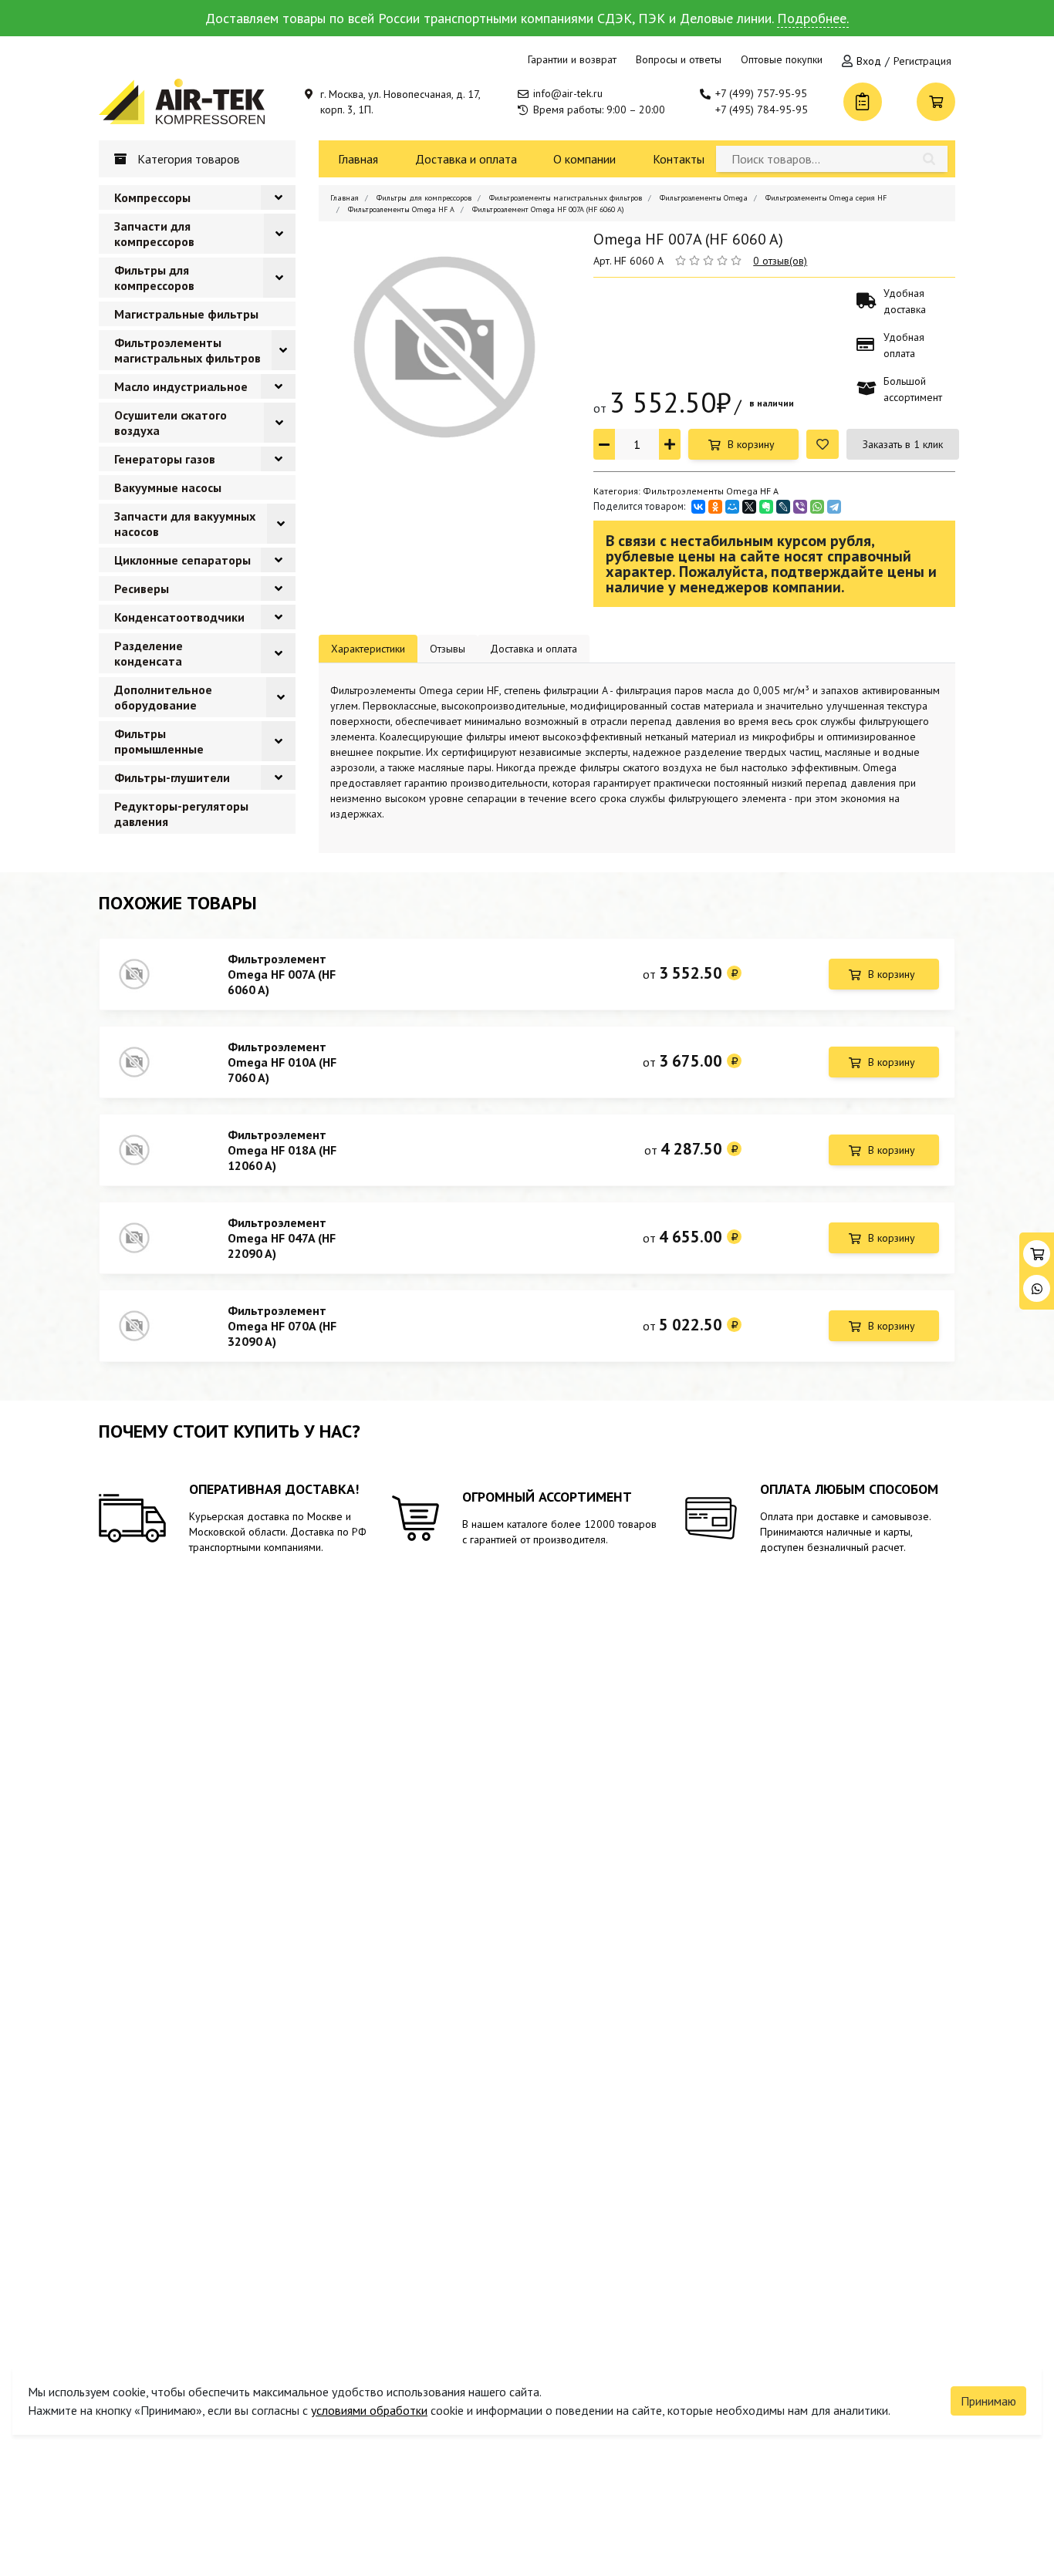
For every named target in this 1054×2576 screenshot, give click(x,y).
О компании (584, 159)
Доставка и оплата (466, 159)
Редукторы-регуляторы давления (181, 814)
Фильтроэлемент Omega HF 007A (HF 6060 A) (282, 974)
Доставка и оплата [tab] (534, 649)
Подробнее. (813, 18)
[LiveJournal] (783, 507)
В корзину (751, 444)
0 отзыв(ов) (780, 261)
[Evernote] (766, 507)
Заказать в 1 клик (903, 444)
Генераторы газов (165, 459)
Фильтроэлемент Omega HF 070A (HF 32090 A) (282, 1326)
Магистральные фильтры (186, 314)
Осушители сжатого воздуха (171, 423)
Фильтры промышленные (159, 741)
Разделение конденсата (149, 653)
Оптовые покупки (782, 59)
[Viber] (800, 507)
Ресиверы (142, 588)
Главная (358, 159)
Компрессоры (152, 197)
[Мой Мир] (732, 507)
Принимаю (988, 2401)
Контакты (679, 159)
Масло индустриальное (181, 386)
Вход (869, 61)
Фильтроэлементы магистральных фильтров (187, 350)
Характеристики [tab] (368, 649)
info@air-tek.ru (568, 93)
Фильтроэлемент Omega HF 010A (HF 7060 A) (282, 1062)
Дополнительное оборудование (163, 697)
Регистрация (922, 61)
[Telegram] (834, 507)
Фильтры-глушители (172, 777)
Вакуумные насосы (168, 487)
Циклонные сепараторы (182, 560)
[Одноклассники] (715, 507)
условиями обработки (369, 2410)
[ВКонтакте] (698, 507)
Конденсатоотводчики (179, 617)
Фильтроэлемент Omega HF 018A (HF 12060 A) (282, 1150)
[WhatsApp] (817, 507)
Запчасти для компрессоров (154, 234)
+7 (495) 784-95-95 (762, 110)
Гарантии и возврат (572, 59)
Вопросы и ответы (679, 59)
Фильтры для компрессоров (154, 278)
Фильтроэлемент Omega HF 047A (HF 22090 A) (282, 1238)
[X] (749, 507)
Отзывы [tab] (448, 649)
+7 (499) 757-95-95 (761, 93)
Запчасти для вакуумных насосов (185, 524)
